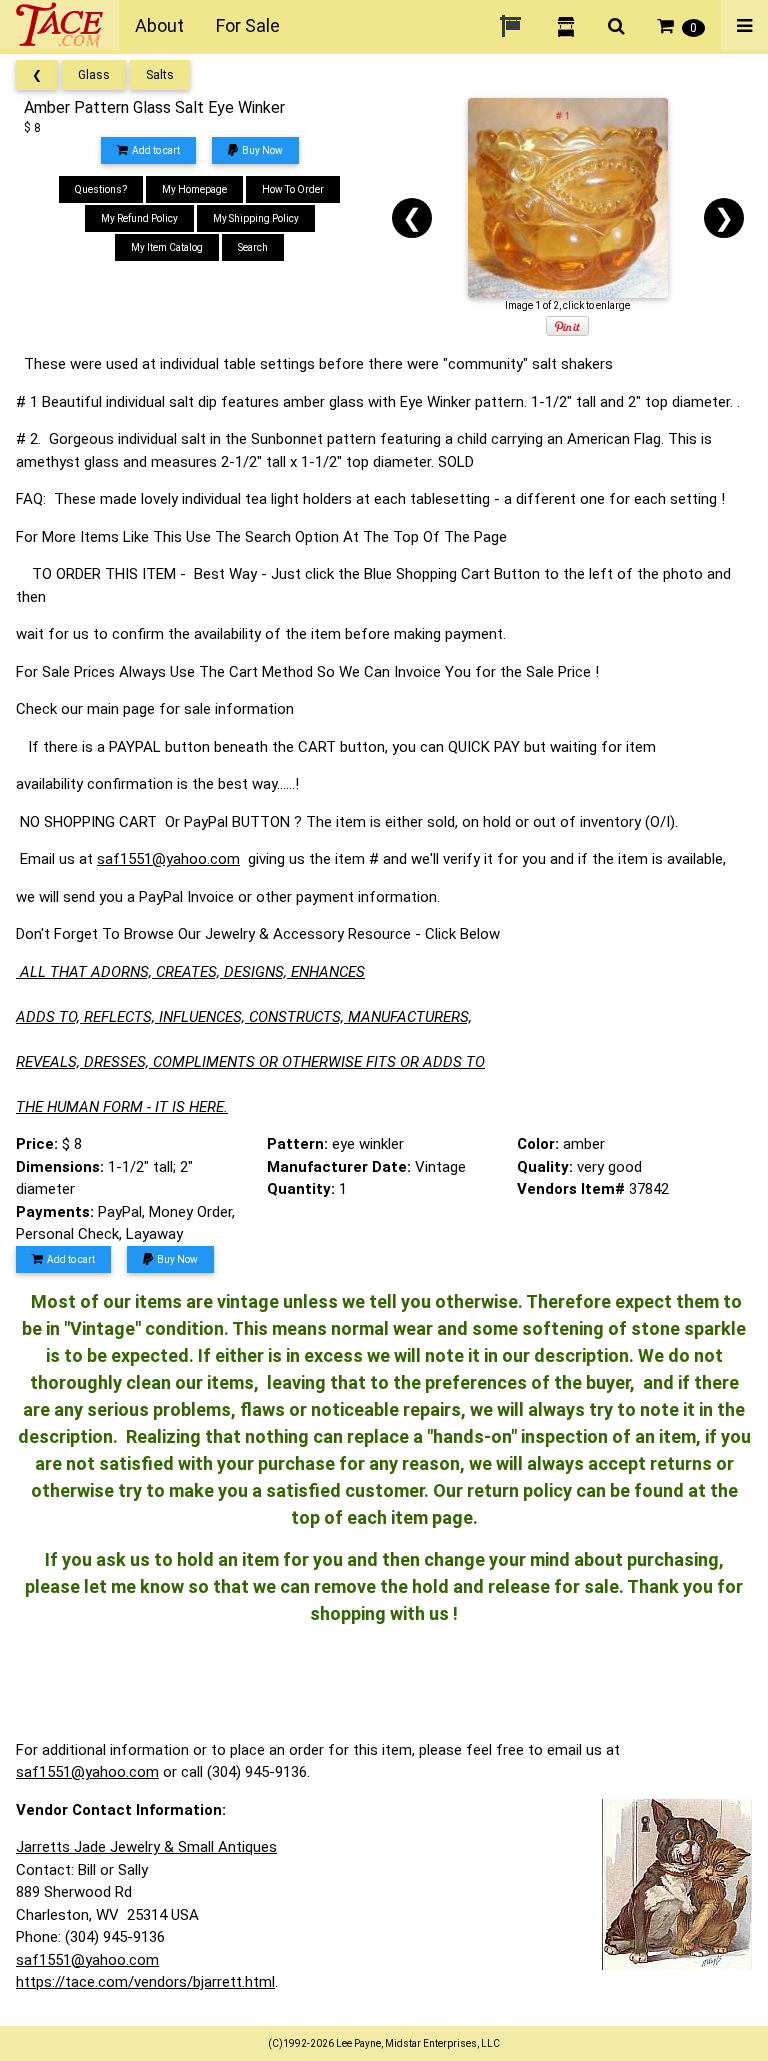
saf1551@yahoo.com (168, 859)
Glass (94, 75)
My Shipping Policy (256, 218)
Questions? (101, 189)
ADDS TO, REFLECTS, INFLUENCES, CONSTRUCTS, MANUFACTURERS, (244, 1017)
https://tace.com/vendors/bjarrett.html (145, 1982)
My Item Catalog (167, 247)
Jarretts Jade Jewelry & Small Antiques (146, 1847)
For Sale (248, 25)
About (159, 25)
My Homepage (194, 189)
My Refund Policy (139, 218)
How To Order (293, 189)
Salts (160, 75)
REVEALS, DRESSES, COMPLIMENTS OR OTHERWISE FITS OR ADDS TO (250, 1062)
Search (253, 247)
